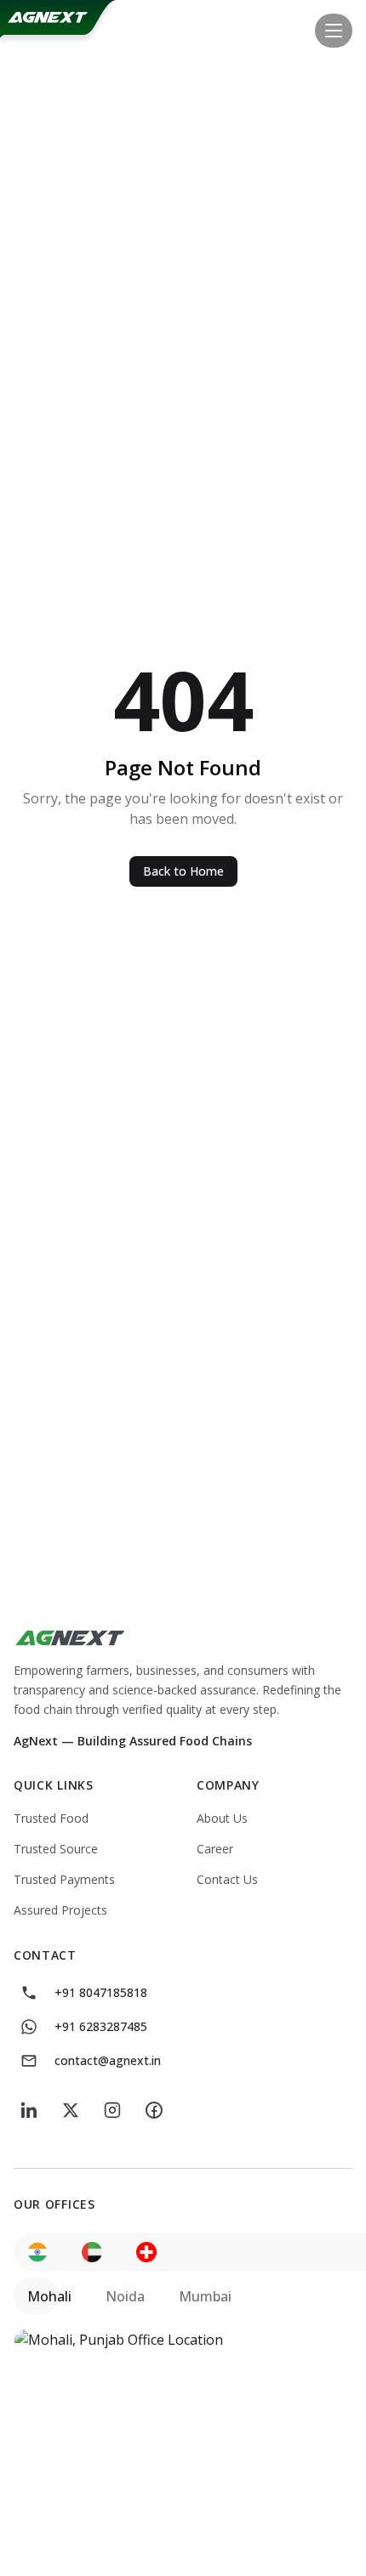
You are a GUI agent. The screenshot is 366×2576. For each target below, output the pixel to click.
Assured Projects (60, 1910)
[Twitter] (71, 2110)
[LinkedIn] (29, 2110)
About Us (222, 1818)
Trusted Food (51, 1818)
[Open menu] (334, 31)
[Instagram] (113, 2110)
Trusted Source (56, 1849)
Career (215, 1849)
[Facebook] (154, 2110)
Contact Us (227, 1879)
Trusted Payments (64, 1879)
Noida (125, 2296)
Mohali (49, 2296)
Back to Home (183, 871)
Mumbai (205, 2296)
